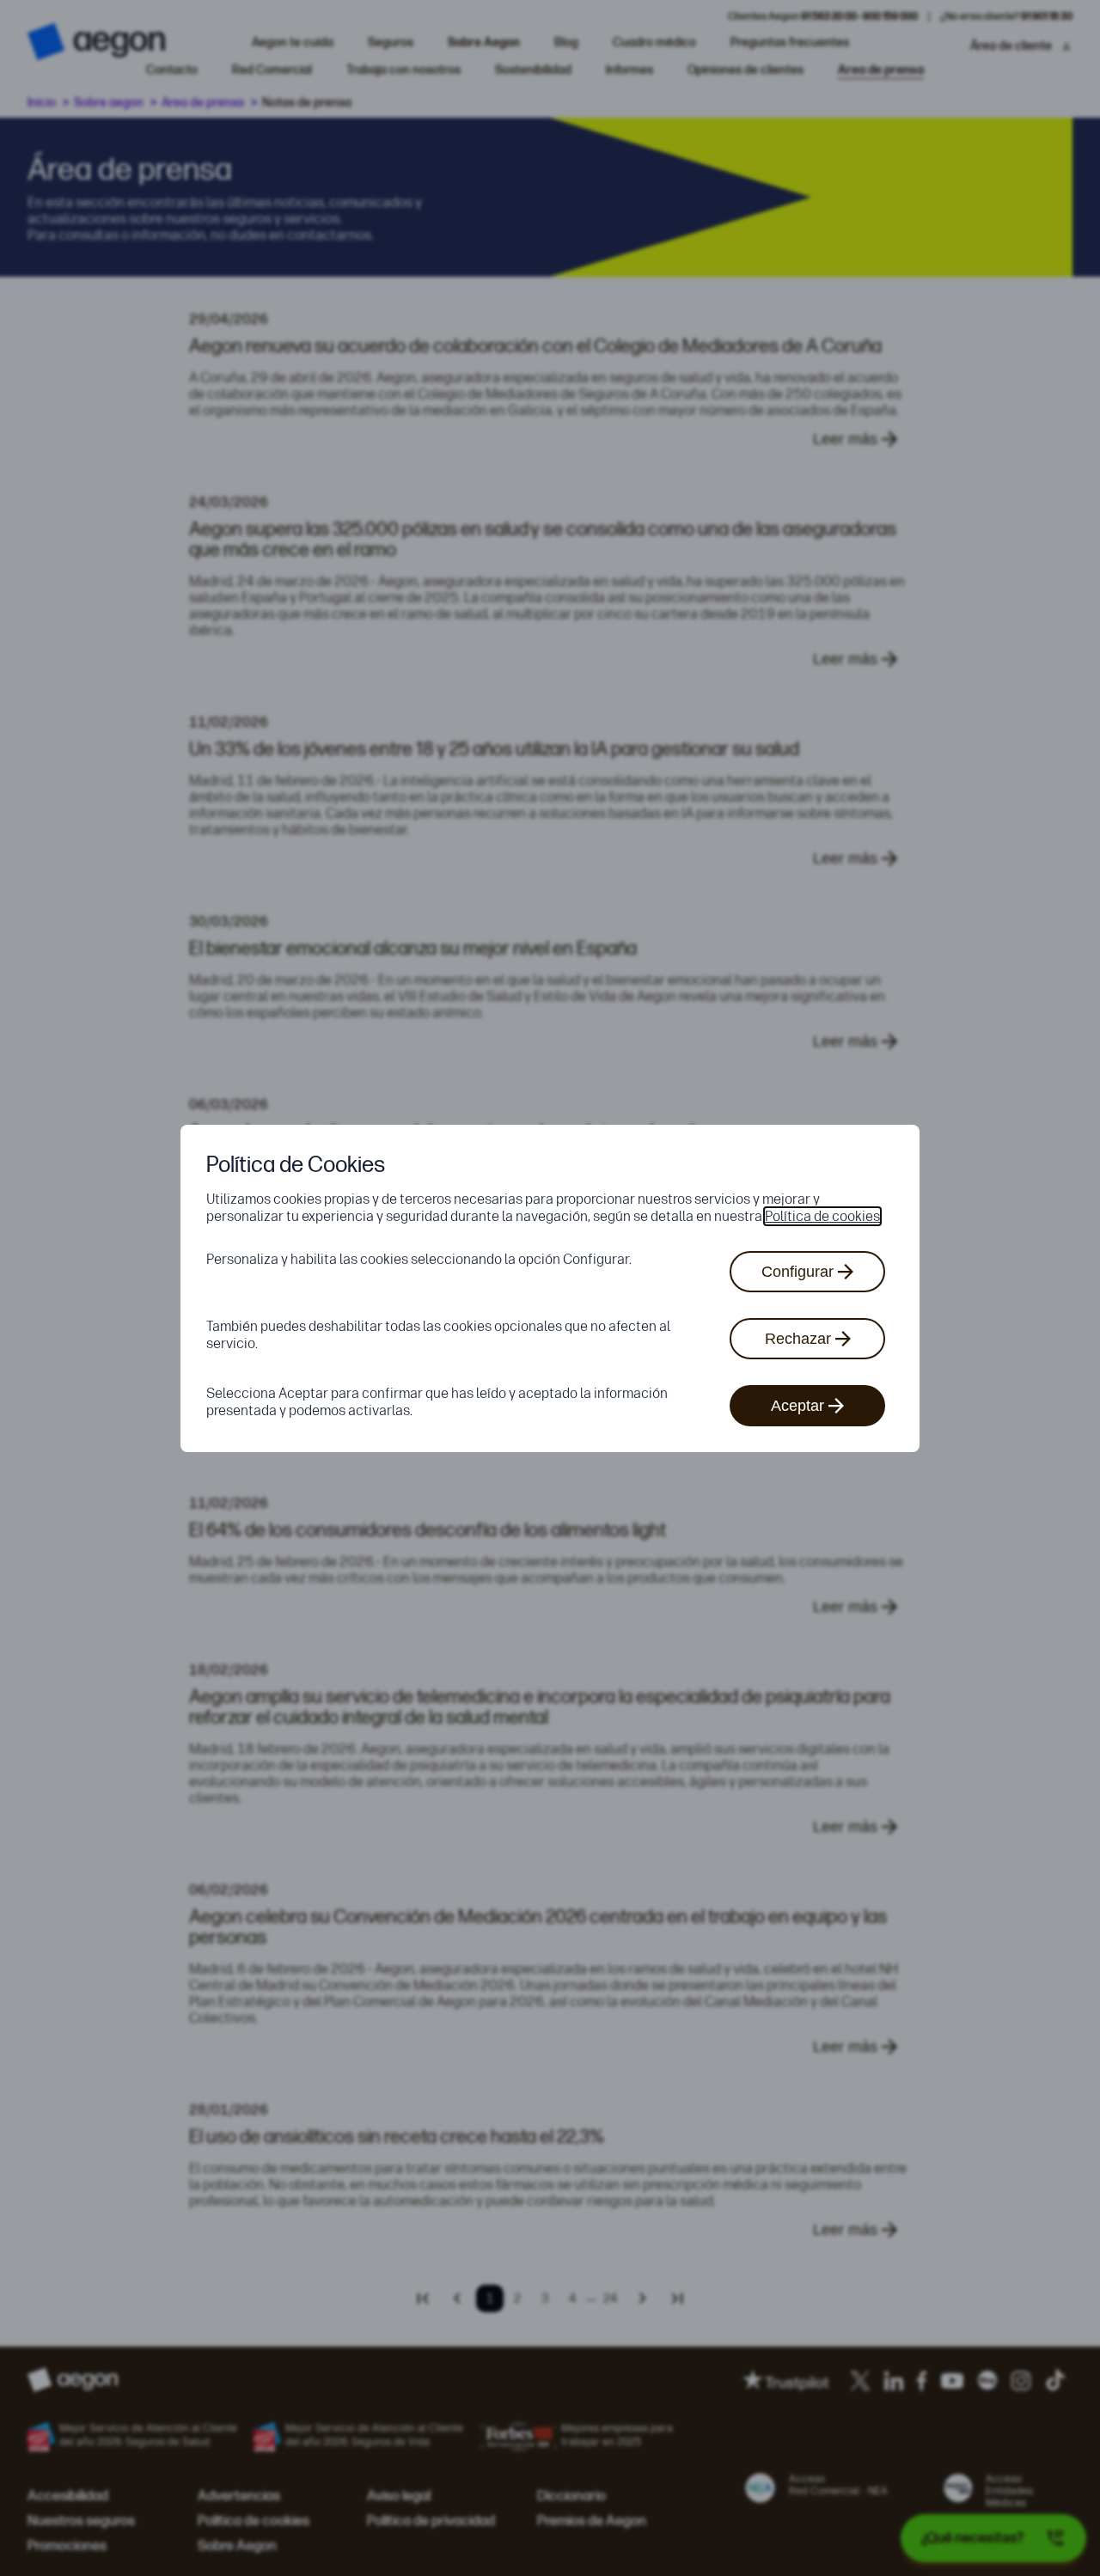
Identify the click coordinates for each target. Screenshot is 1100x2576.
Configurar (797, 1272)
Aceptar (797, 1406)
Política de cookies (822, 1216)
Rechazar (798, 1339)
